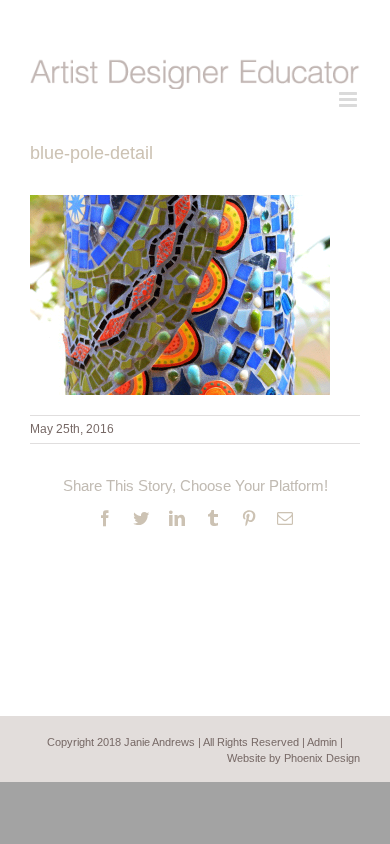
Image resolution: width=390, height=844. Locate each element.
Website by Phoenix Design (293, 758)
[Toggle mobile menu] (349, 99)
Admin (322, 742)
